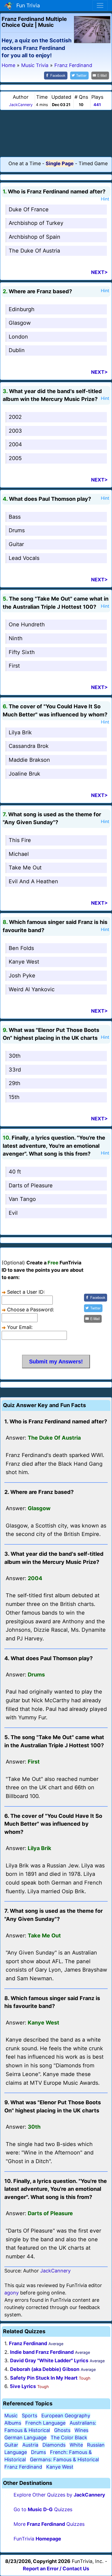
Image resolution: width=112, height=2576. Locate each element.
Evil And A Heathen (33, 881)
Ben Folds (21, 948)
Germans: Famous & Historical (64, 2459)
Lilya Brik (20, 732)
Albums (13, 2423)
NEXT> (99, 272)
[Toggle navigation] (100, 5)
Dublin (17, 350)
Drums (17, 530)
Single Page (60, 163)
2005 (15, 458)
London (18, 337)
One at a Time (25, 163)
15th (14, 1097)
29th (15, 1083)
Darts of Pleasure (31, 1185)
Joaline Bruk (24, 774)
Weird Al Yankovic (32, 989)
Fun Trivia (27, 5)
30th (15, 1056)
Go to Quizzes (43, 2509)
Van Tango (22, 1199)
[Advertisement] (56, 133)
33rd (15, 1070)
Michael (19, 854)
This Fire (20, 840)
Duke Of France (29, 209)
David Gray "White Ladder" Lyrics (49, 2360)
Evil (13, 1213)
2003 (15, 431)
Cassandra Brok (29, 746)
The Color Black (69, 2438)
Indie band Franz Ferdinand (42, 2352)
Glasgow (20, 323)
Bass (15, 517)
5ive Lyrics (23, 2386)
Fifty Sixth (22, 652)
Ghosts (62, 2430)
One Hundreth (27, 624)
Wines (81, 2430)
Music (11, 2416)
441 (97, 105)
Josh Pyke (22, 975)
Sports (29, 2416)
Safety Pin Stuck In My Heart (44, 2378)
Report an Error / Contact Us (56, 2569)
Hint (105, 199)
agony (12, 2293)
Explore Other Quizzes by (59, 2495)
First (14, 666)
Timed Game (93, 163)
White (76, 2445)
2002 (15, 417)
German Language (25, 2438)
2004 (15, 444)
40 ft (15, 1172)
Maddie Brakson (29, 760)
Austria (30, 2445)
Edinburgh (22, 309)
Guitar (16, 544)
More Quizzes (49, 2524)
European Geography (66, 2416)
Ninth (16, 638)
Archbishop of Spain (35, 237)
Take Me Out (25, 868)
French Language (45, 2423)
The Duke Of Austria (34, 251)
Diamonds (54, 2445)
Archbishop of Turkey (36, 223)
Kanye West (24, 962)
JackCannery (21, 105)
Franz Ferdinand (28, 2343)
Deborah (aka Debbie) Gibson (45, 2369)
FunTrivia (37, 2539)
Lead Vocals (24, 558)
